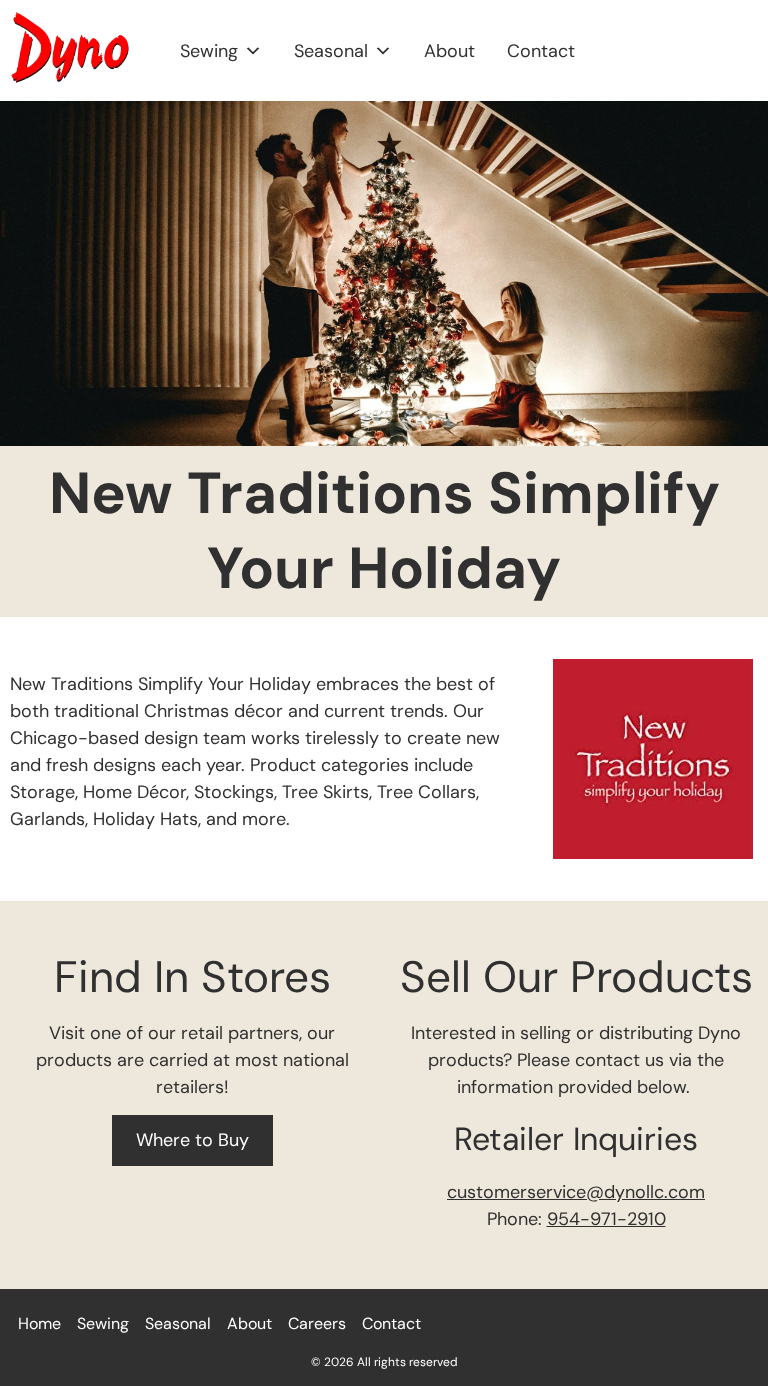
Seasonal (331, 51)
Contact (541, 51)
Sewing (209, 51)
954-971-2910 (606, 1219)
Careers (317, 1323)
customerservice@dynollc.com (576, 1192)
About (449, 51)
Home (39, 1323)
